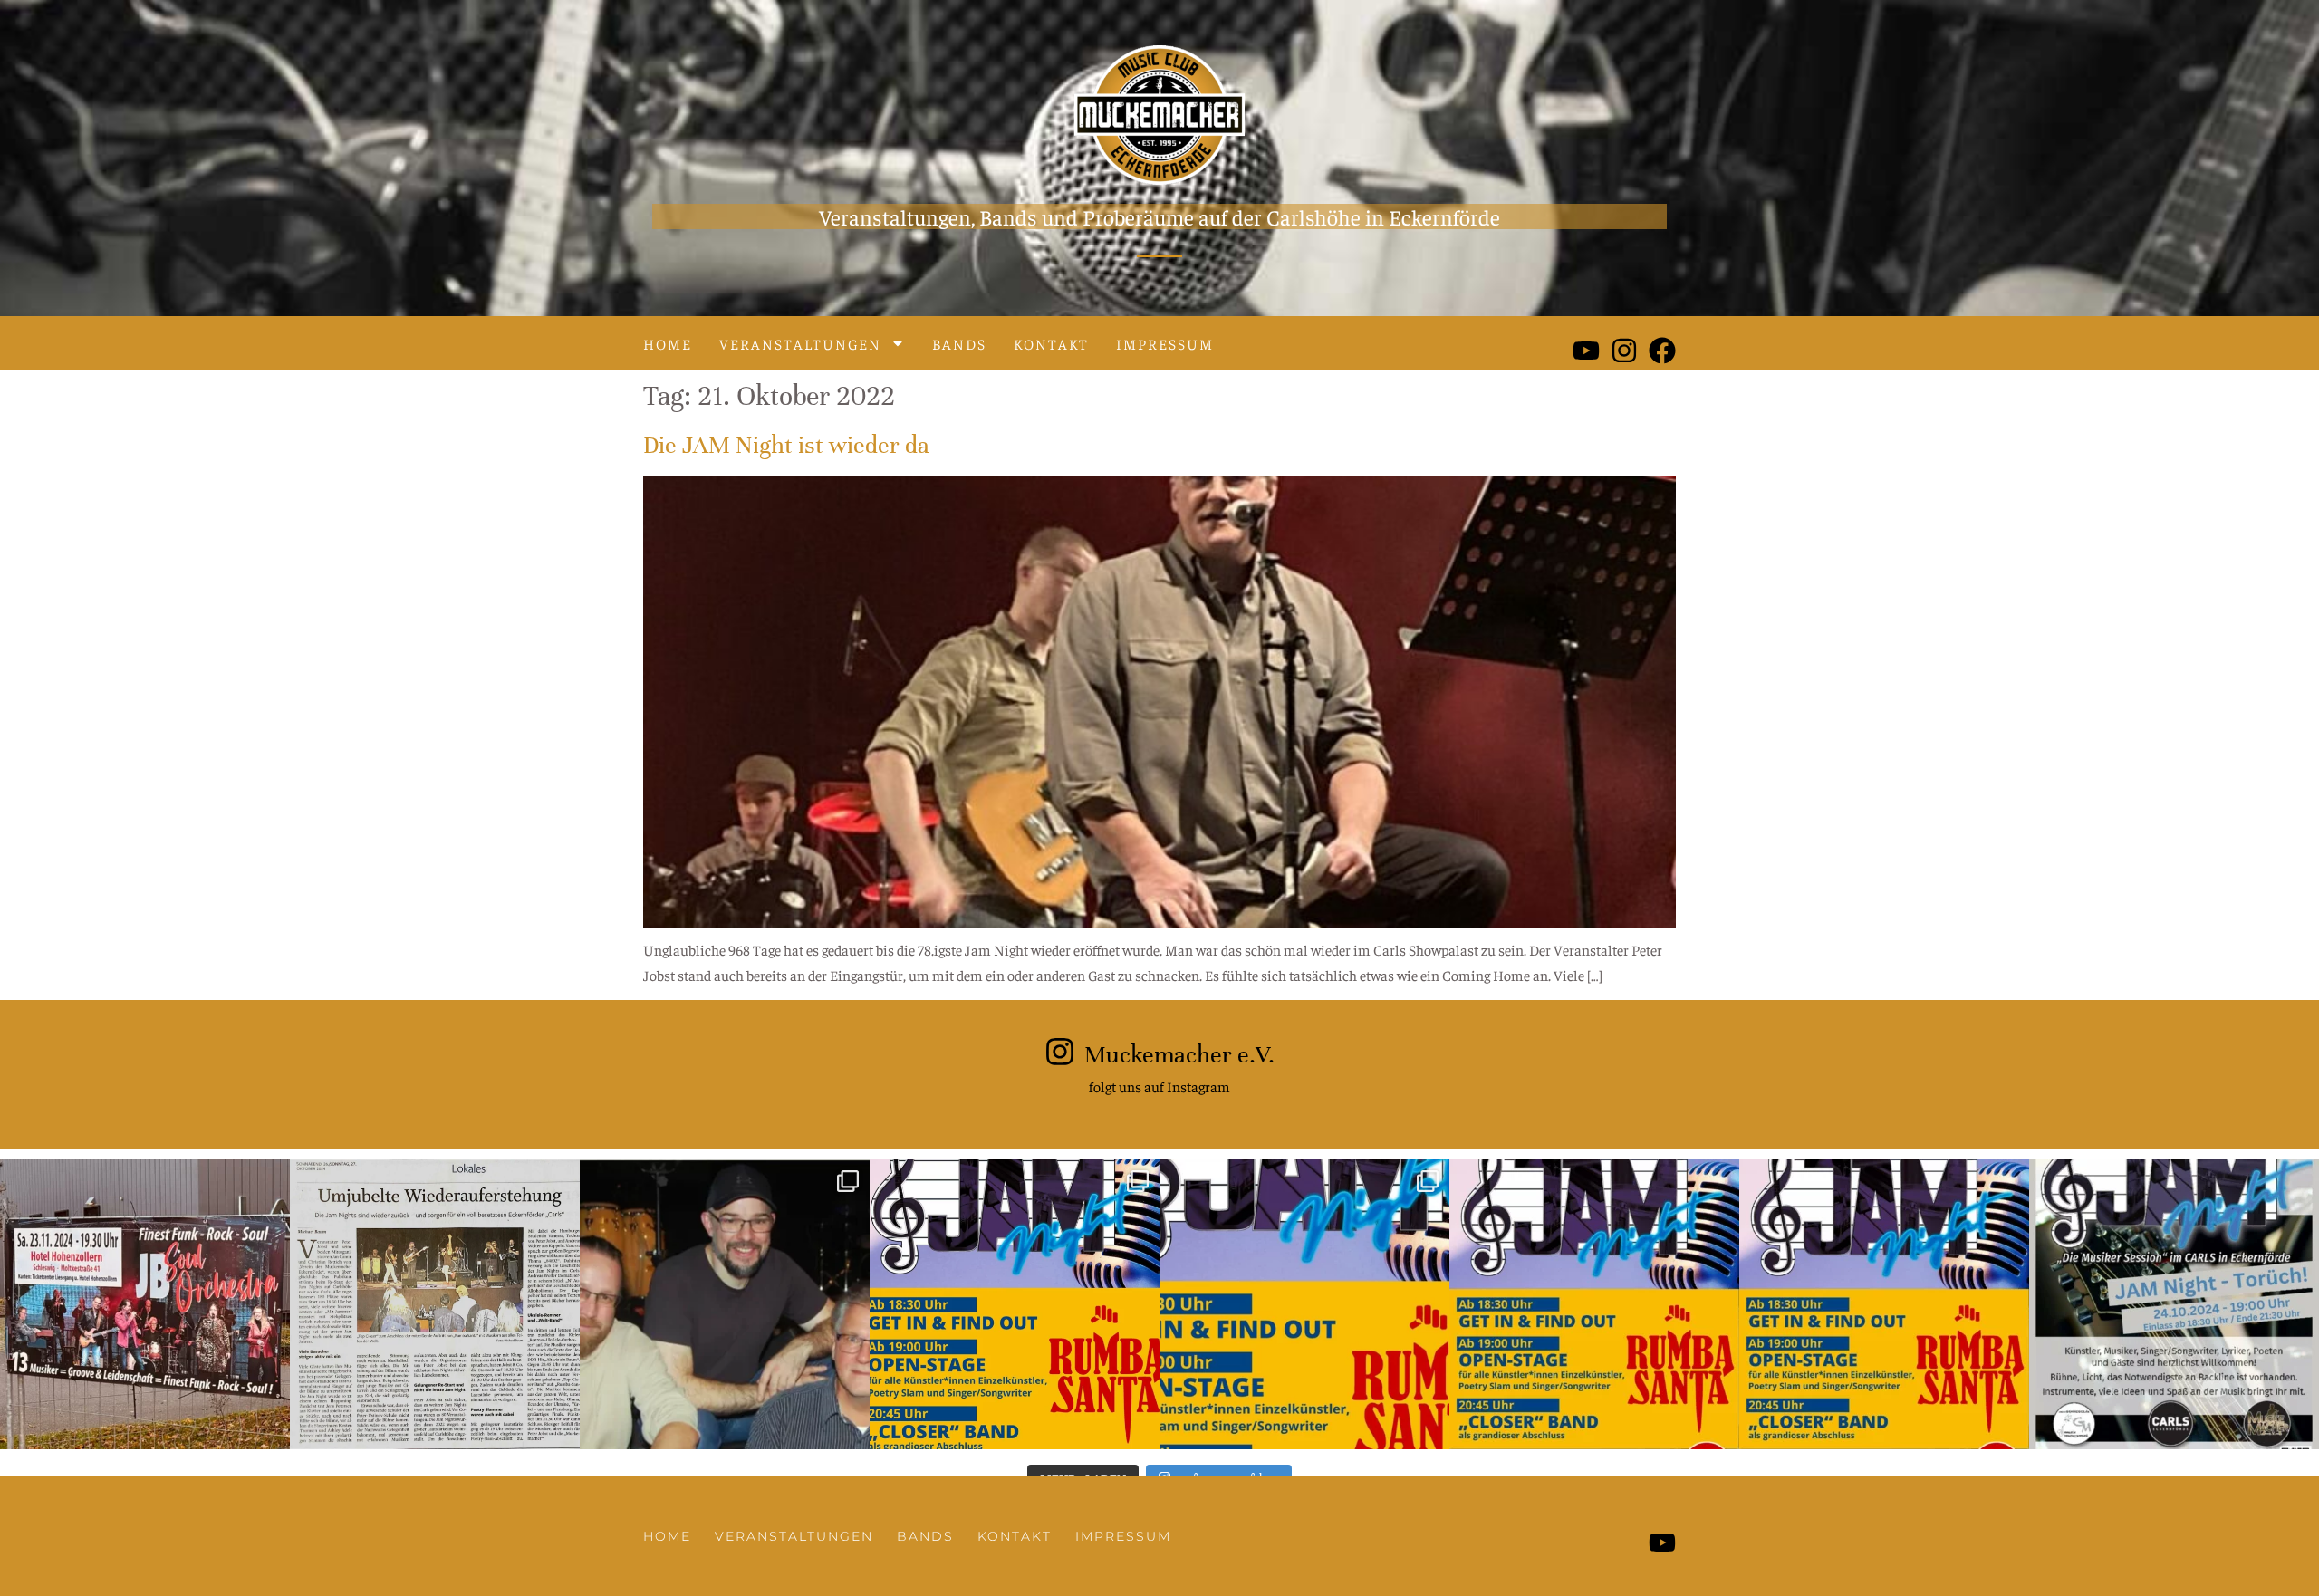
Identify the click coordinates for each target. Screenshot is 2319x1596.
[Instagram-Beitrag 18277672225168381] (1594, 1304)
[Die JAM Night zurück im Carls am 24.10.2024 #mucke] (725, 1304)
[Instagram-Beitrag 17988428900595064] (145, 1304)
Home (668, 343)
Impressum (1165, 343)
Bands (959, 343)
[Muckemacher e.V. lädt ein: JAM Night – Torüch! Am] (1884, 1304)
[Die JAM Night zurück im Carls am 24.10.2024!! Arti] (435, 1304)
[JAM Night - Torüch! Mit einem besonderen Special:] (1304, 1304)
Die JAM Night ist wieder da (786, 445)
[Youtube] (1586, 351)
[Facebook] (1662, 351)
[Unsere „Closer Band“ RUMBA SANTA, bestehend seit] (1015, 1304)
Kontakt (1051, 343)
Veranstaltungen (800, 343)
